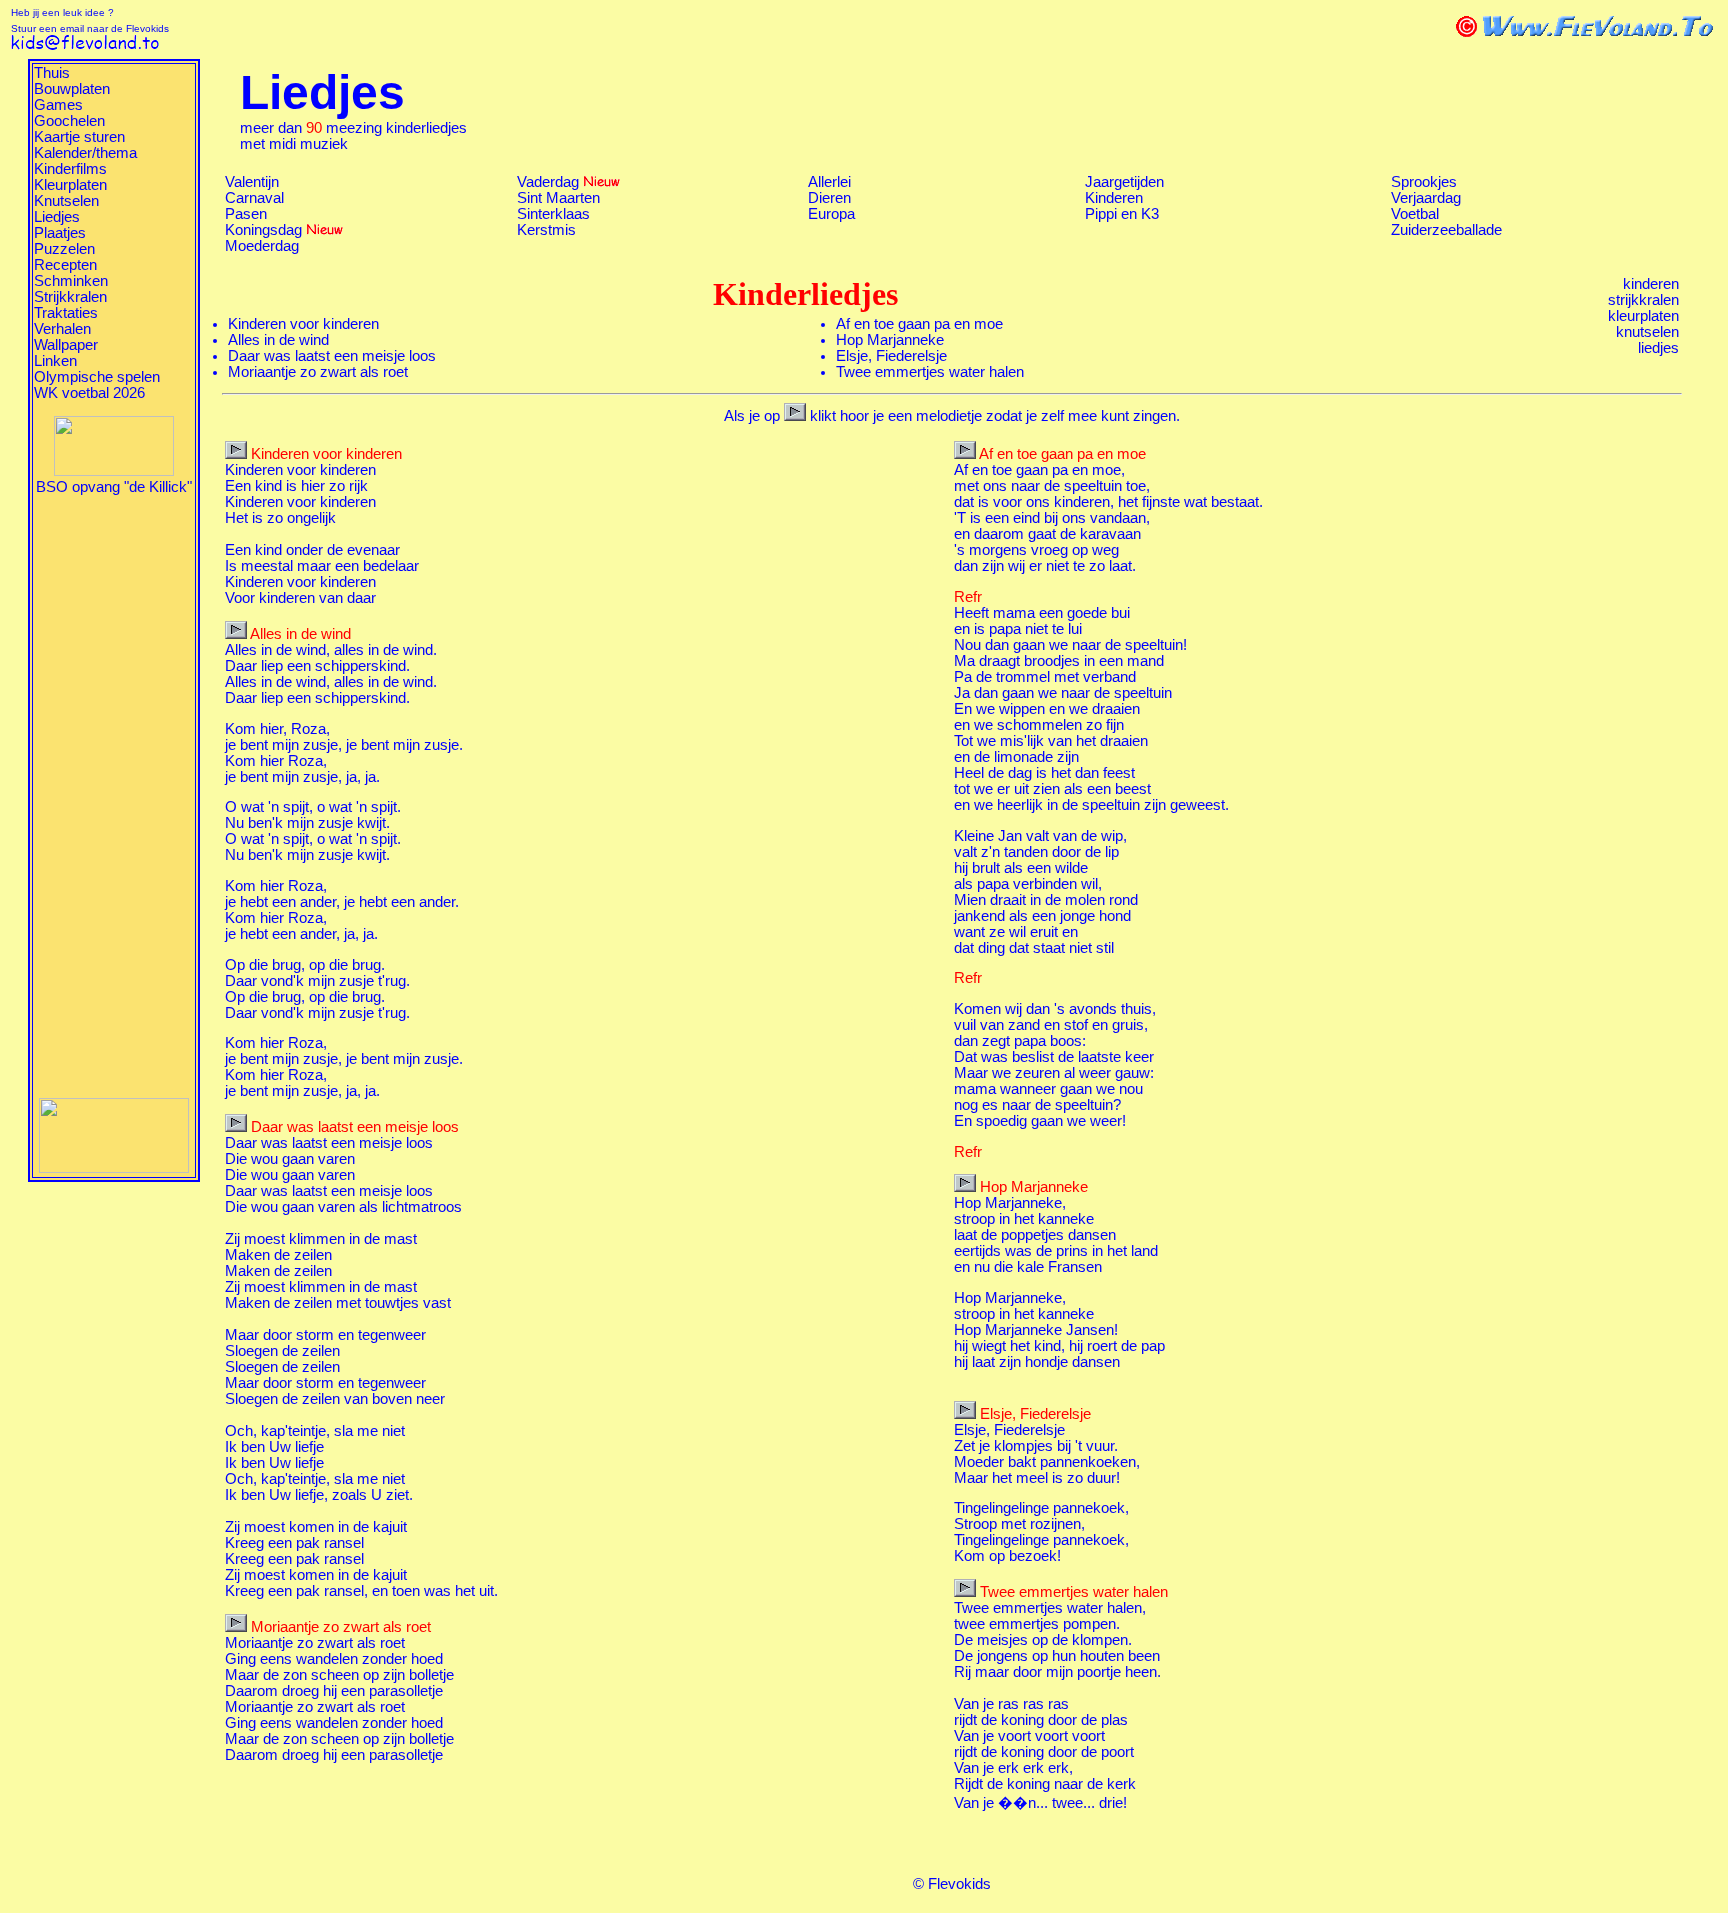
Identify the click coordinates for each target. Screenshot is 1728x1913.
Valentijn (252, 182)
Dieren (829, 198)
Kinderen (1114, 198)
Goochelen (69, 121)
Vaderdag (548, 182)
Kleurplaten (70, 185)
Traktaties (66, 313)
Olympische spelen (97, 377)
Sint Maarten (558, 198)
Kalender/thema (85, 153)
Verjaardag (1426, 198)
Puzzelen (64, 249)
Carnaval (254, 198)
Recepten (65, 265)
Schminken (71, 281)
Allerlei (829, 182)
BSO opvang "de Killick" (114, 487)
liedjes (1658, 348)
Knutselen (66, 201)
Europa (831, 214)
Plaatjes (60, 233)
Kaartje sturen (79, 137)
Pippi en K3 (1122, 214)
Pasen (246, 214)
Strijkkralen (70, 297)
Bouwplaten (72, 89)
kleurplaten (1643, 316)
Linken (55, 361)
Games (58, 105)
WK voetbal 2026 (89, 393)
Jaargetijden (1124, 182)
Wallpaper (66, 345)
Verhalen (62, 329)
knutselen (1647, 332)
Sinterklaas (553, 214)
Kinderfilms (70, 169)
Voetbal (1415, 214)
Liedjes (57, 217)
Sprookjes (1424, 182)
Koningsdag (263, 230)
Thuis (52, 73)
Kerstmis (546, 230)
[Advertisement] (114, 795)
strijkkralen (1643, 300)
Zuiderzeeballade (1446, 230)
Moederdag (262, 246)
